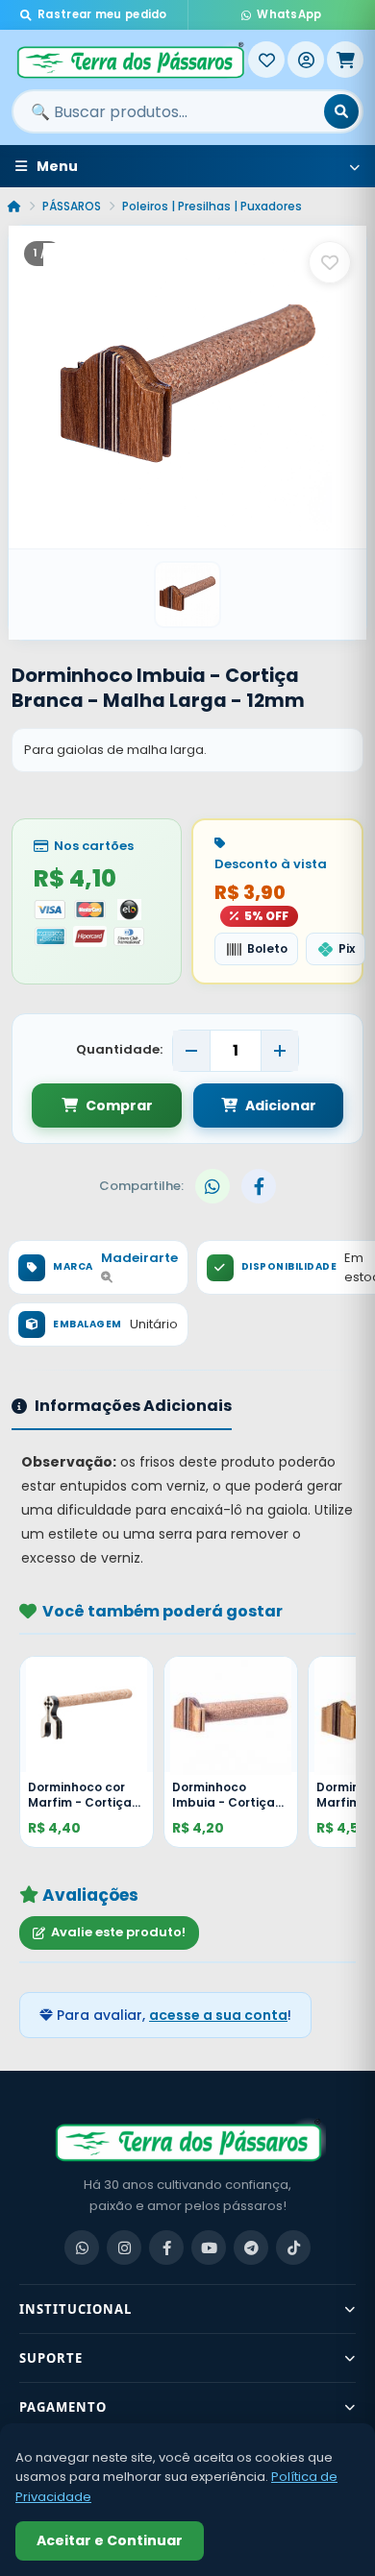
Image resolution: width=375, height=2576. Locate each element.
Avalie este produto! (118, 1932)
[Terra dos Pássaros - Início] (130, 60)
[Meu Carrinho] (345, 60)
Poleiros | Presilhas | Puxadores (212, 206)
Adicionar (281, 1106)
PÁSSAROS (72, 206)
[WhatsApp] (82, 2248)
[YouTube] (209, 2248)
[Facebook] (166, 2248)
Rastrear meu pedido (102, 14)
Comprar (119, 1106)
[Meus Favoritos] (266, 60)
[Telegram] (251, 2248)
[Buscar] (341, 111)
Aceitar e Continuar (110, 2540)
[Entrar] (306, 60)
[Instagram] (124, 2248)
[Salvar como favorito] (330, 262)
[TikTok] (293, 2248)
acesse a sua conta (218, 2015)
